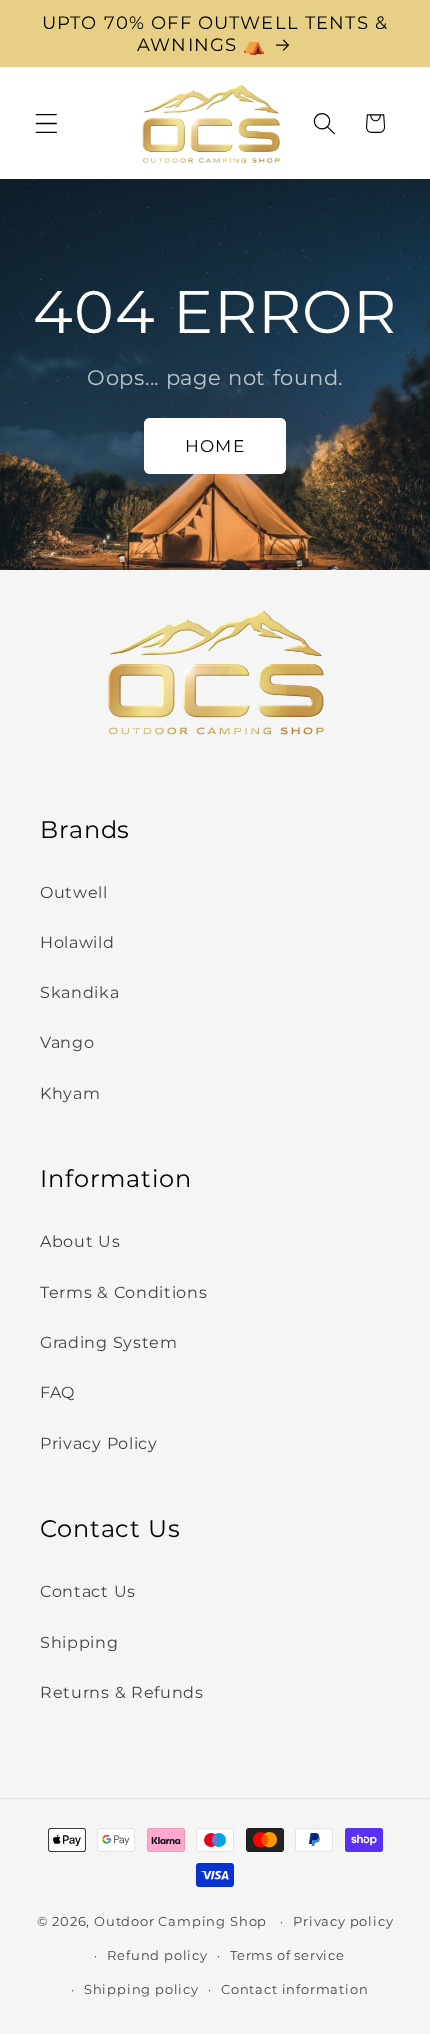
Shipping (79, 1642)
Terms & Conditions (123, 1292)
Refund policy (157, 1955)
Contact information (294, 1989)
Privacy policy (343, 1921)
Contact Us (88, 1591)
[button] (46, 123)
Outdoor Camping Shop (180, 1921)
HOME (215, 445)
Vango (67, 1042)
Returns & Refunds (122, 1692)
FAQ (57, 1392)
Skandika (80, 992)
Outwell (74, 892)
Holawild (77, 942)
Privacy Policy (99, 1443)
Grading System (109, 1342)
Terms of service (287, 1955)
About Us (80, 1241)
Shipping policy (141, 1989)
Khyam (70, 1093)
